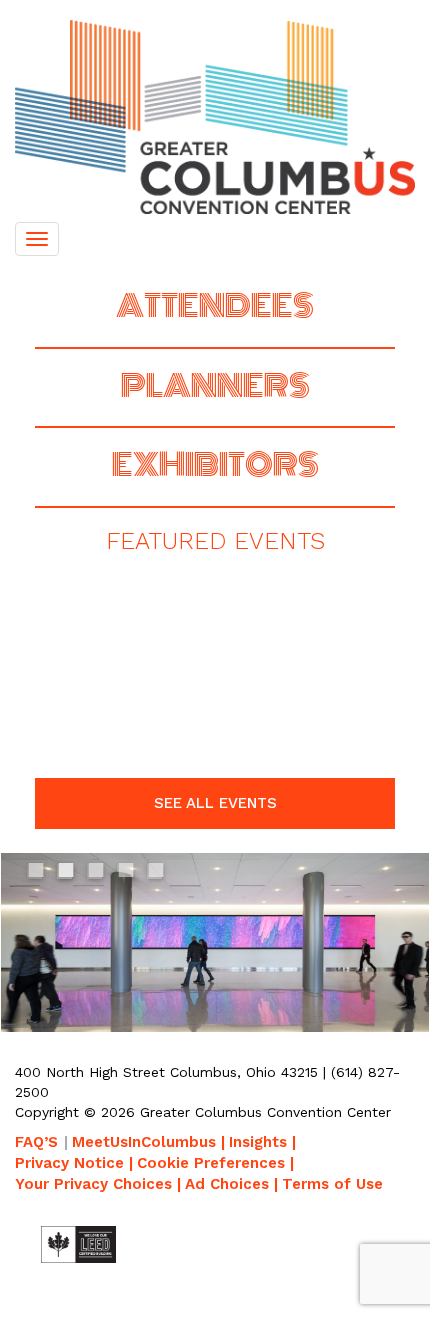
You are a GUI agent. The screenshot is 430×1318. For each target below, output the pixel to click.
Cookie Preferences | (215, 1163)
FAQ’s (36, 1142)
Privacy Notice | (74, 1163)
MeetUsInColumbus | (148, 1142)
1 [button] (37, 874)
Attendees (215, 306)
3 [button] (97, 874)
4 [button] (127, 874)
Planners (215, 386)
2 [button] (67, 874)
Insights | (262, 1142)
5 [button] (157, 874)
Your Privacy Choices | (98, 1184)
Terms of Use (332, 1184)
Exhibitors (215, 465)
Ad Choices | (231, 1184)
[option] (215, 851)
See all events (215, 803)
